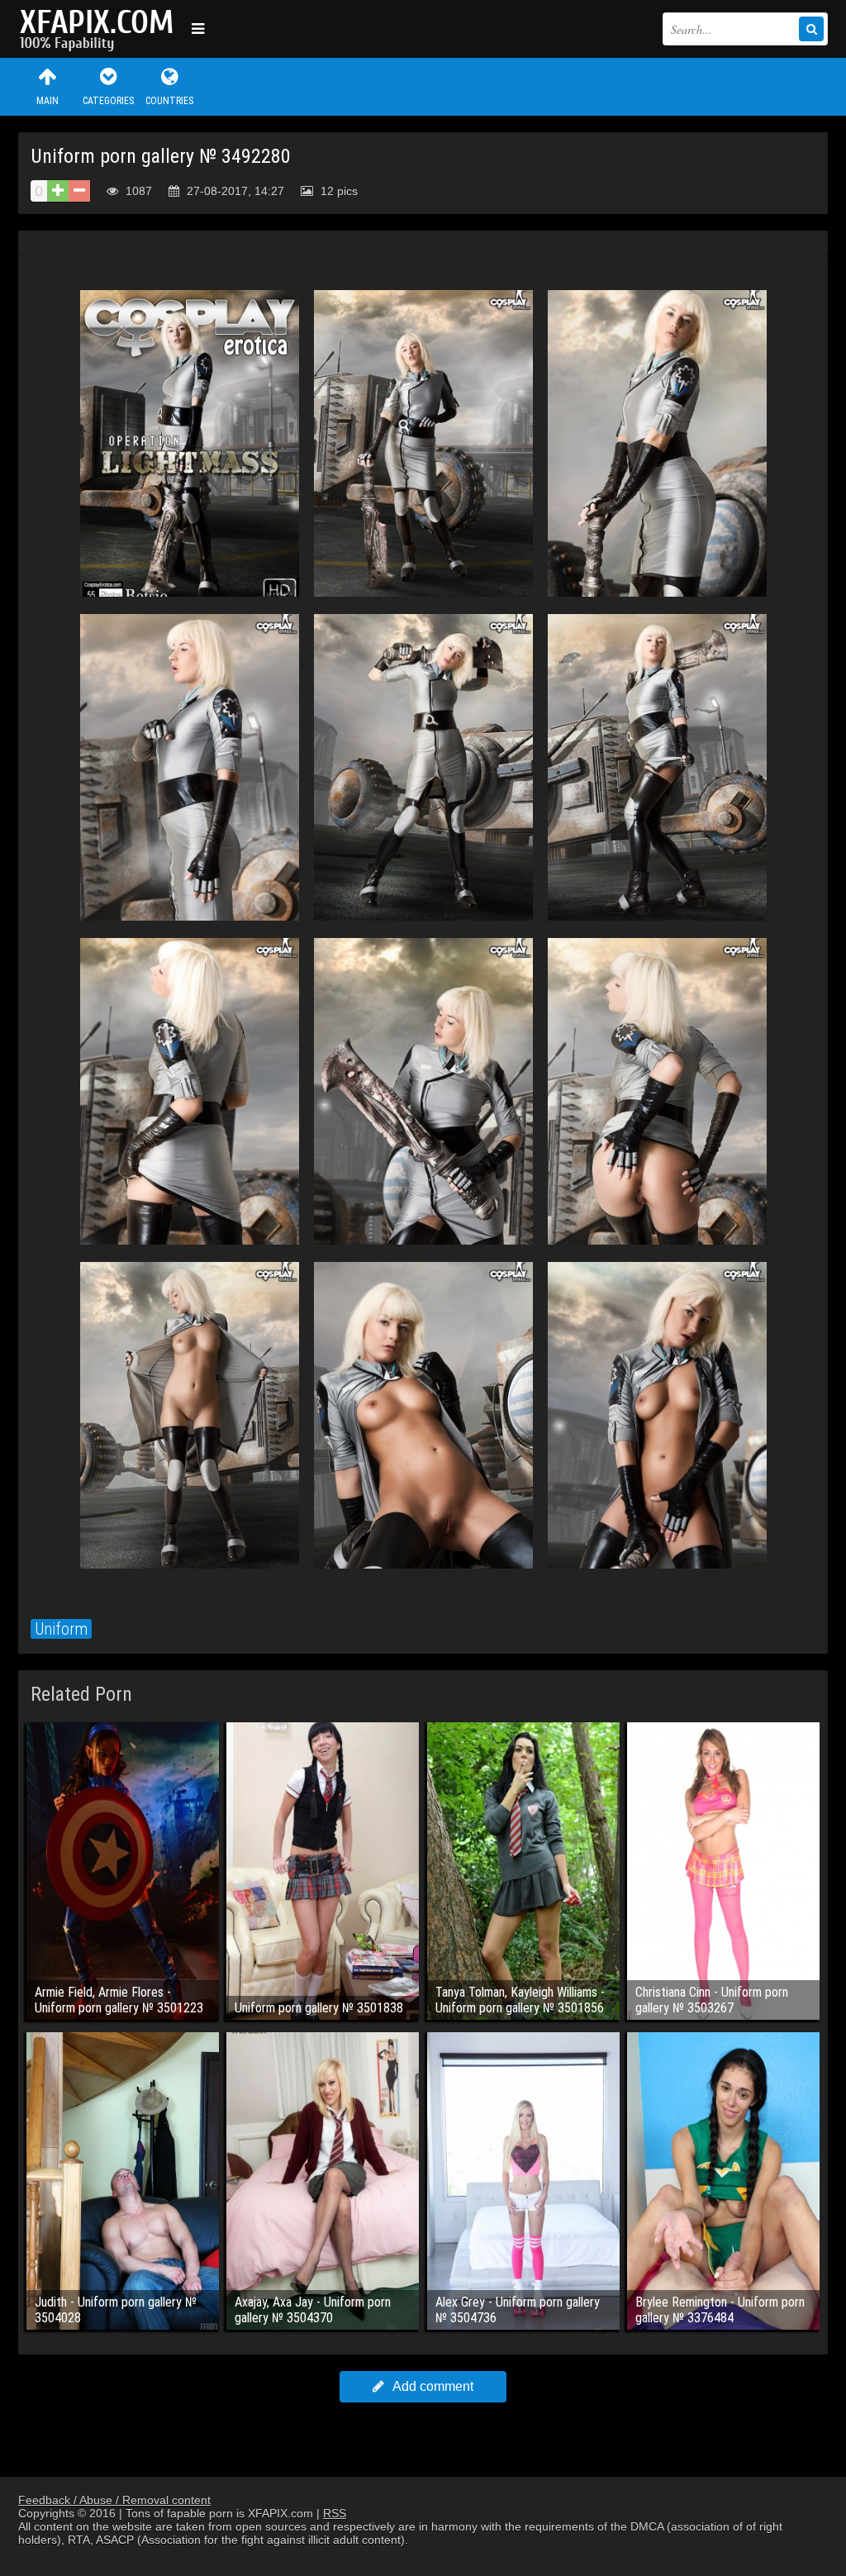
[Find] (811, 29)
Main (48, 101)
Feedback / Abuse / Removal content (114, 2500)
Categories (108, 101)
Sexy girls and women (101, 29)
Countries (169, 101)
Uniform (61, 1629)
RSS (335, 2513)
